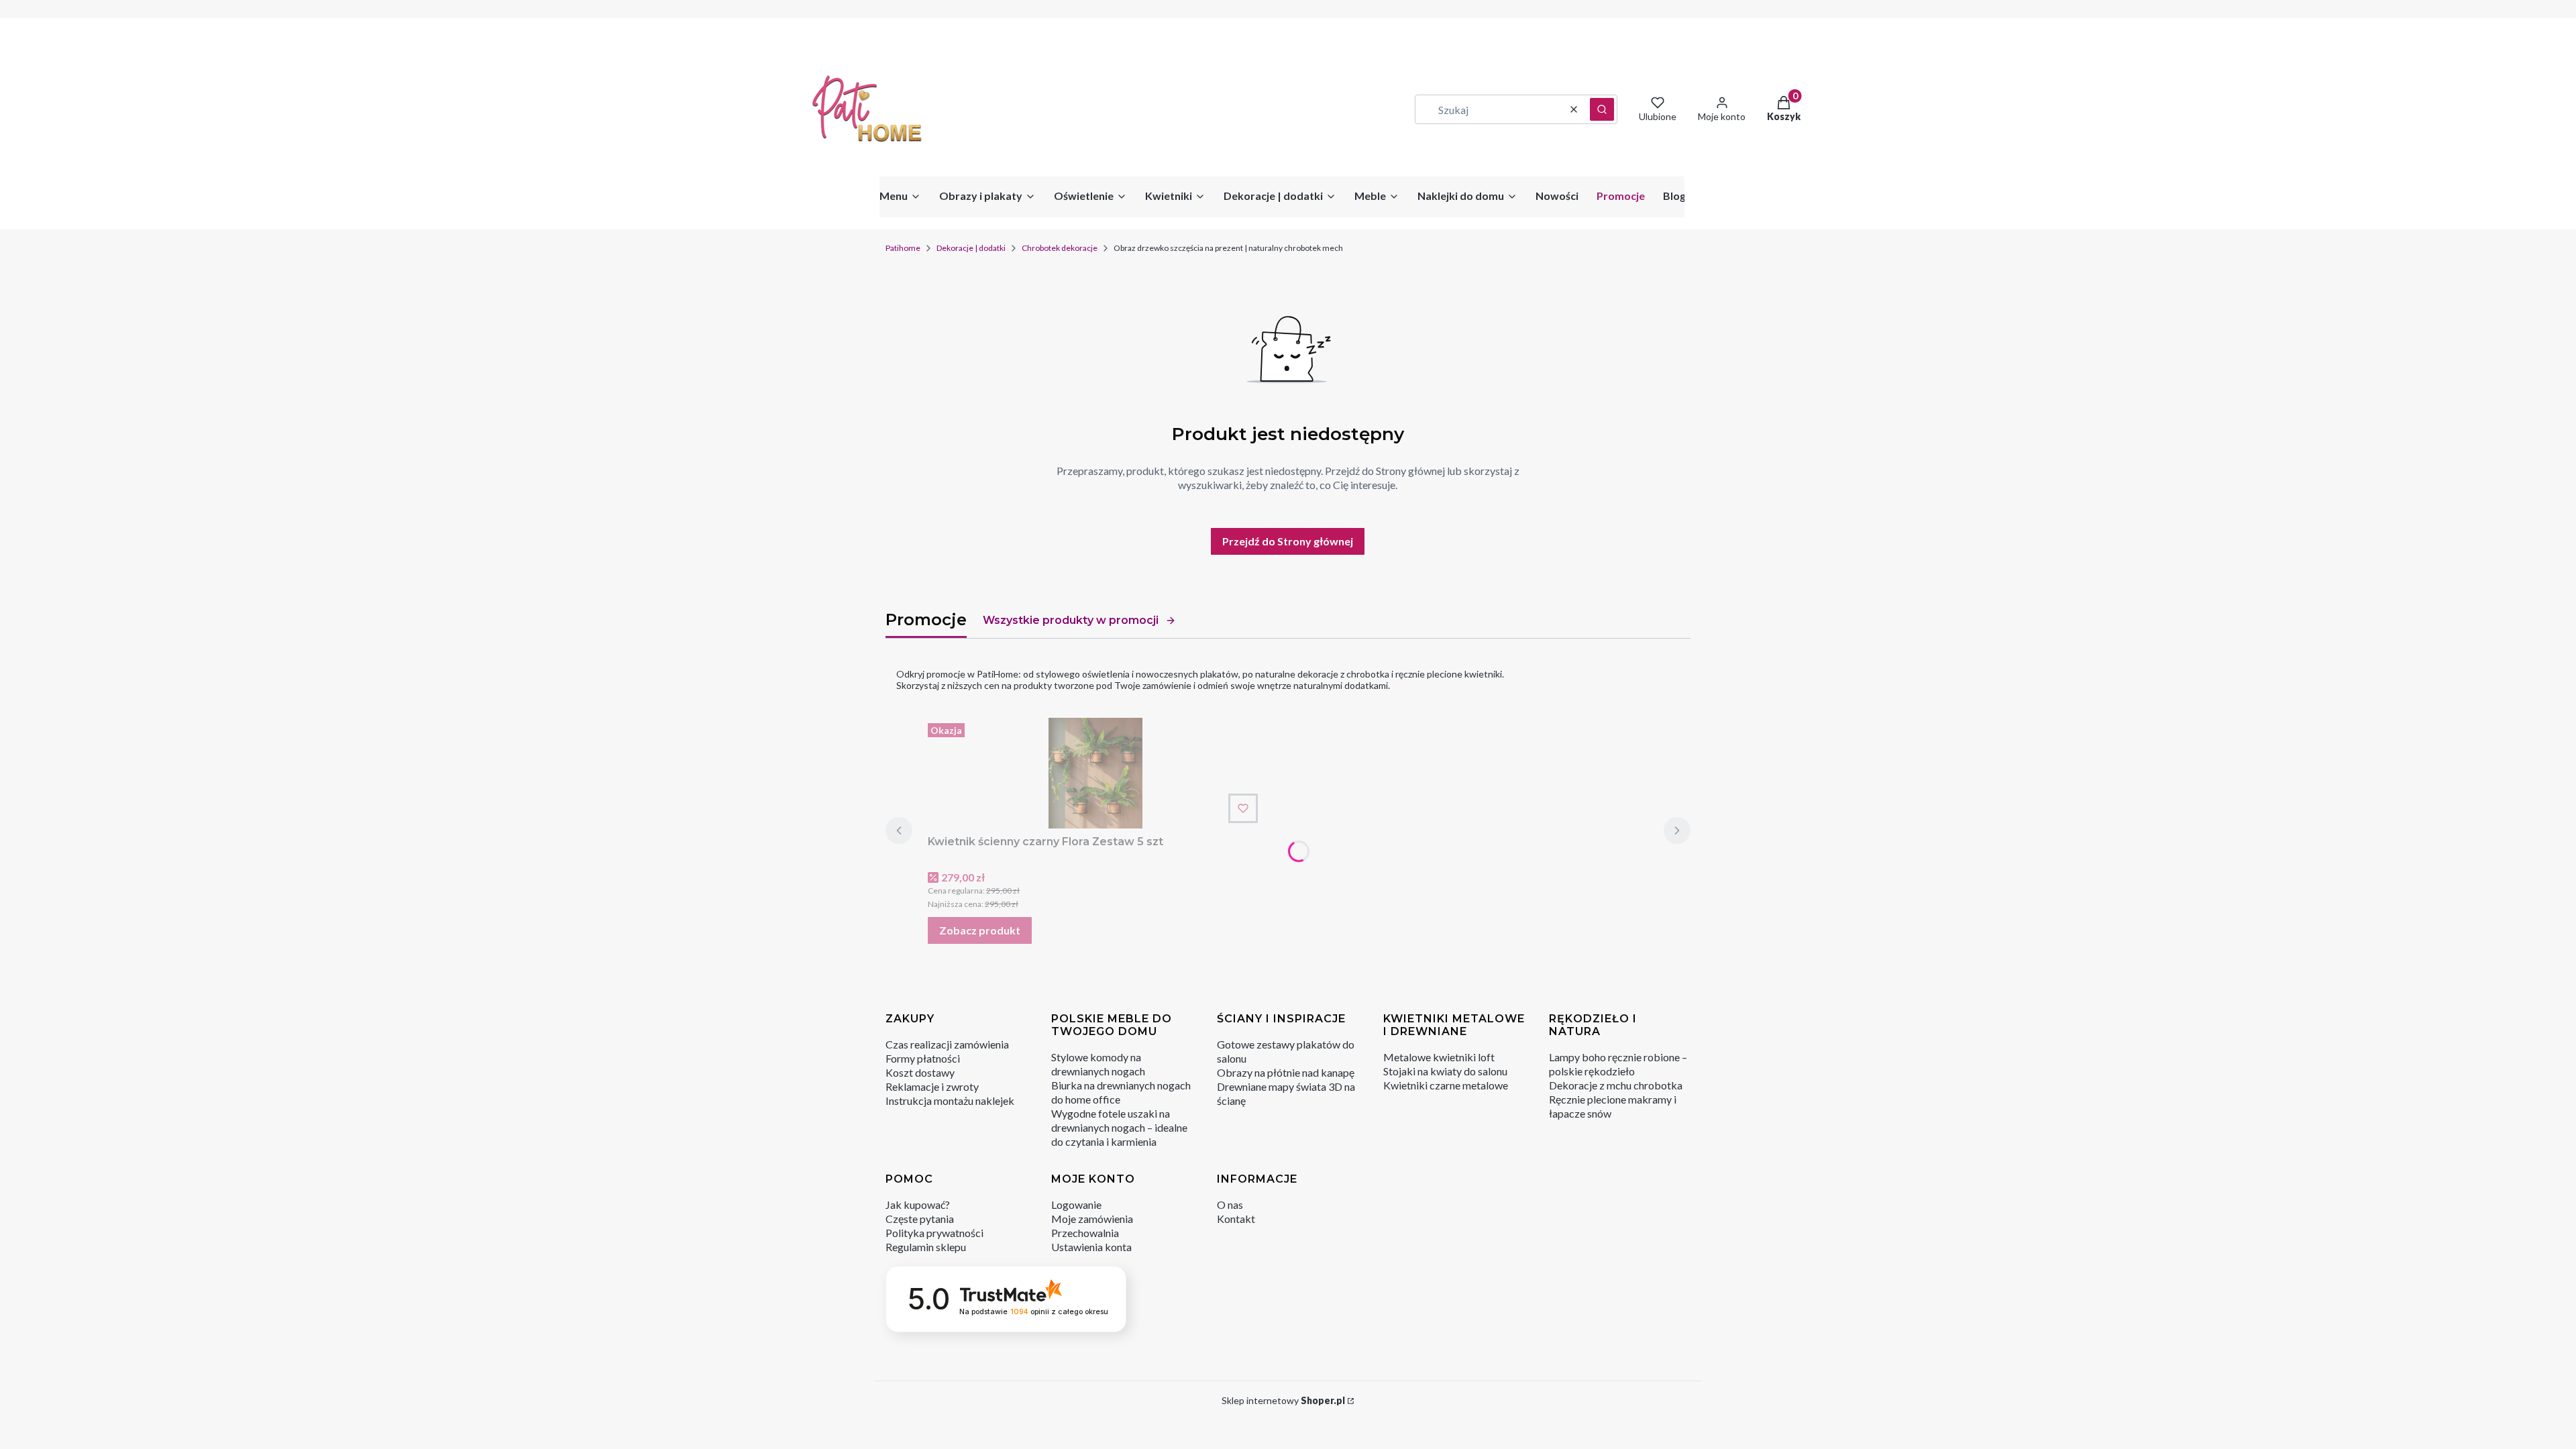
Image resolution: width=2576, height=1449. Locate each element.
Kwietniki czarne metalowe (1446, 1085)
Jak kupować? (918, 1204)
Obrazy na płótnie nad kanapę (1286, 1072)
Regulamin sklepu (926, 1247)
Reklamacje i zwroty (932, 1086)
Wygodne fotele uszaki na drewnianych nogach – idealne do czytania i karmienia (1119, 1127)
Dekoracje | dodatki (971, 248)
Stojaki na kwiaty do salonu (1445, 1071)
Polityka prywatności (934, 1233)
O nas (1230, 1204)
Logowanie (1076, 1204)
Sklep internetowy (1283, 1400)
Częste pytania (920, 1219)
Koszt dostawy (920, 1072)
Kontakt (1236, 1219)
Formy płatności (923, 1058)
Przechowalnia (1085, 1233)
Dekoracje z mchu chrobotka (1616, 1085)
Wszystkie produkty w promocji (1071, 620)
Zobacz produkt (980, 930)
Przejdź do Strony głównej (1288, 541)
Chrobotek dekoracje (1060, 248)
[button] (1602, 109)
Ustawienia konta (1091, 1247)
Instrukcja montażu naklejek (950, 1101)
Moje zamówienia (1092, 1219)
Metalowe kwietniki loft (1439, 1057)
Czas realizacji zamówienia (947, 1044)
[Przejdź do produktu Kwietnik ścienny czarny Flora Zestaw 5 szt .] (1095, 773)
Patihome (903, 248)
